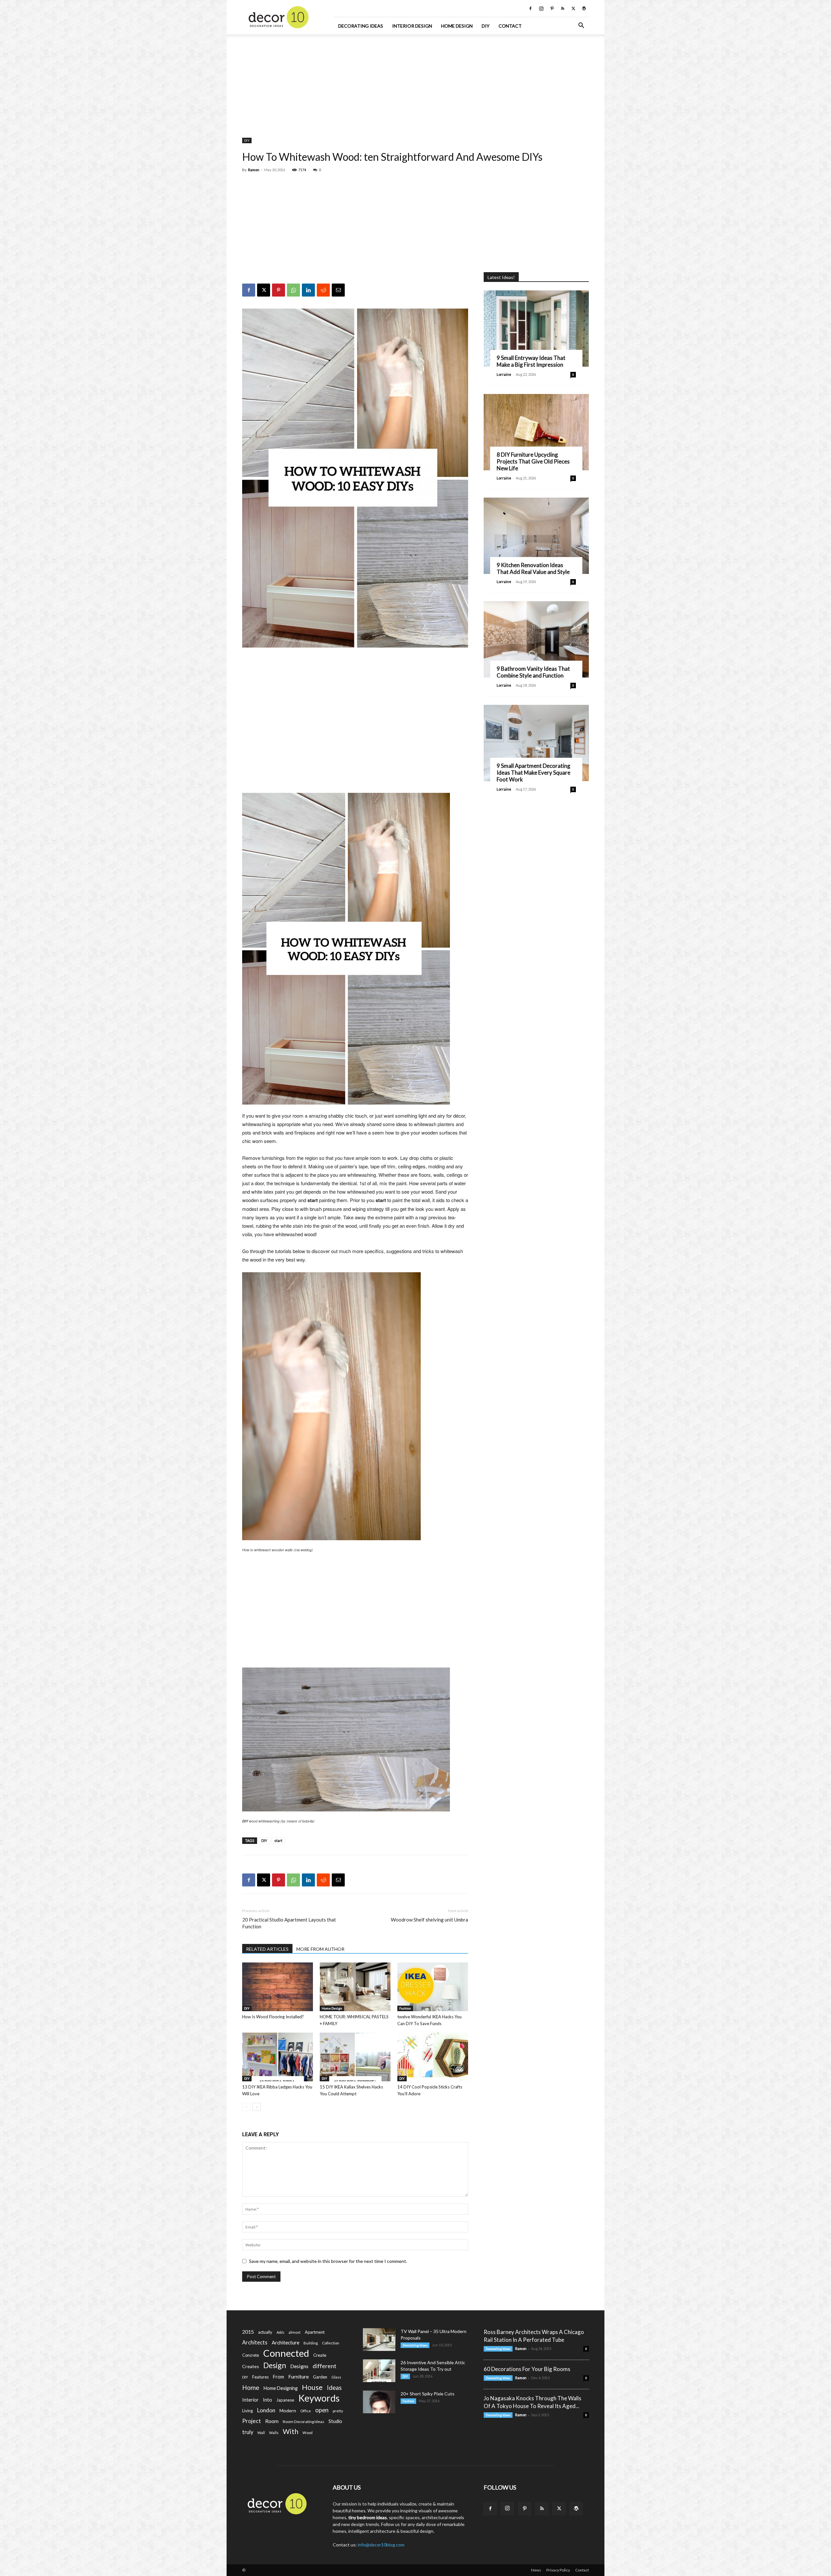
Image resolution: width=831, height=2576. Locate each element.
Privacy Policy (558, 2570)
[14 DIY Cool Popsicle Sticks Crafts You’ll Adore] (433, 2057)
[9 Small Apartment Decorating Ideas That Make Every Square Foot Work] (536, 743)
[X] (573, 8)
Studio (335, 2421)
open (322, 2410)
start (278, 1840)
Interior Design (412, 26)
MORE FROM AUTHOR (320, 1949)
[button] (581, 26)
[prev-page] (246, 2107)
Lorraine (504, 374)
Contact (510, 26)
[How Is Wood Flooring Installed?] (278, 1987)
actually (265, 2332)
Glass (336, 2377)
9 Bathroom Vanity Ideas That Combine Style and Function (533, 672)
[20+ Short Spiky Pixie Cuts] (379, 2402)
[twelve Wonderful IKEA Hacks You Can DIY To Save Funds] (433, 1987)
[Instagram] (541, 8)
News (536, 2570)
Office (306, 2411)
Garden (320, 2377)
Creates (251, 2366)
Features (260, 2377)
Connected (286, 2353)
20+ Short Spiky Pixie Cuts (428, 2394)
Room (272, 2421)
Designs (299, 2366)
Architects (255, 2342)
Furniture (298, 2376)
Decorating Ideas (361, 26)
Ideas (334, 2388)
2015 (248, 2332)
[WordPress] (584, 8)
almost (295, 2332)
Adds (280, 2332)
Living (248, 2411)
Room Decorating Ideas (304, 2422)
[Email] (338, 290)
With (291, 2432)
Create (320, 2355)
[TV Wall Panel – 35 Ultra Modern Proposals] (379, 2340)
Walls (274, 2433)
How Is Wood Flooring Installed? (273, 2017)
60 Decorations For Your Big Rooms (527, 2369)
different (324, 2366)
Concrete (251, 2355)
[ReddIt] (323, 290)
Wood (308, 2433)
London (266, 2410)
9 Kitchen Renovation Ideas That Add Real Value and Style (533, 568)
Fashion (405, 2008)
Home (251, 2387)
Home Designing (281, 2388)
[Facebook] (530, 8)
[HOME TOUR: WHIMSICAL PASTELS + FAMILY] (355, 1987)
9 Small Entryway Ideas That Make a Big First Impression (531, 361)
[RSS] (563, 8)
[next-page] (257, 2107)
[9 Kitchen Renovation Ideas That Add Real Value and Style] (536, 536)
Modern (288, 2411)
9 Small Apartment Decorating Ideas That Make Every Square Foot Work (533, 773)
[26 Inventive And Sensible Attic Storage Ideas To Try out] (379, 2371)
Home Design (457, 26)
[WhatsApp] (293, 290)
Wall (261, 2433)
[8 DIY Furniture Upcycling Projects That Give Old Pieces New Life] (536, 432)
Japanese (285, 2400)
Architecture (285, 2342)
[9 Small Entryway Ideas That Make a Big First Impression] (536, 329)
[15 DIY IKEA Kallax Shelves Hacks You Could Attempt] (355, 2057)
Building (311, 2343)
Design (275, 2365)
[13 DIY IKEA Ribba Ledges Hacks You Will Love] (278, 2057)
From (279, 2377)
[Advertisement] (415, 83)
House (312, 2387)
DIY (486, 26)
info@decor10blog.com (381, 2545)
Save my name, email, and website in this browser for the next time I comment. (328, 2261)
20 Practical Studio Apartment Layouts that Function (289, 1923)
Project (252, 2421)
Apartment (315, 2332)
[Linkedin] (308, 290)
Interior (250, 2400)
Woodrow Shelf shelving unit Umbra (429, 1920)
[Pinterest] (552, 8)
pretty (338, 2411)
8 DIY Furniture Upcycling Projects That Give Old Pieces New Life (533, 461)
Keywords (319, 2398)
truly (248, 2432)
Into (267, 2400)
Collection (331, 2343)
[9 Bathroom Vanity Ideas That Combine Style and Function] (536, 639)
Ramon (254, 170)
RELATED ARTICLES (267, 1949)
